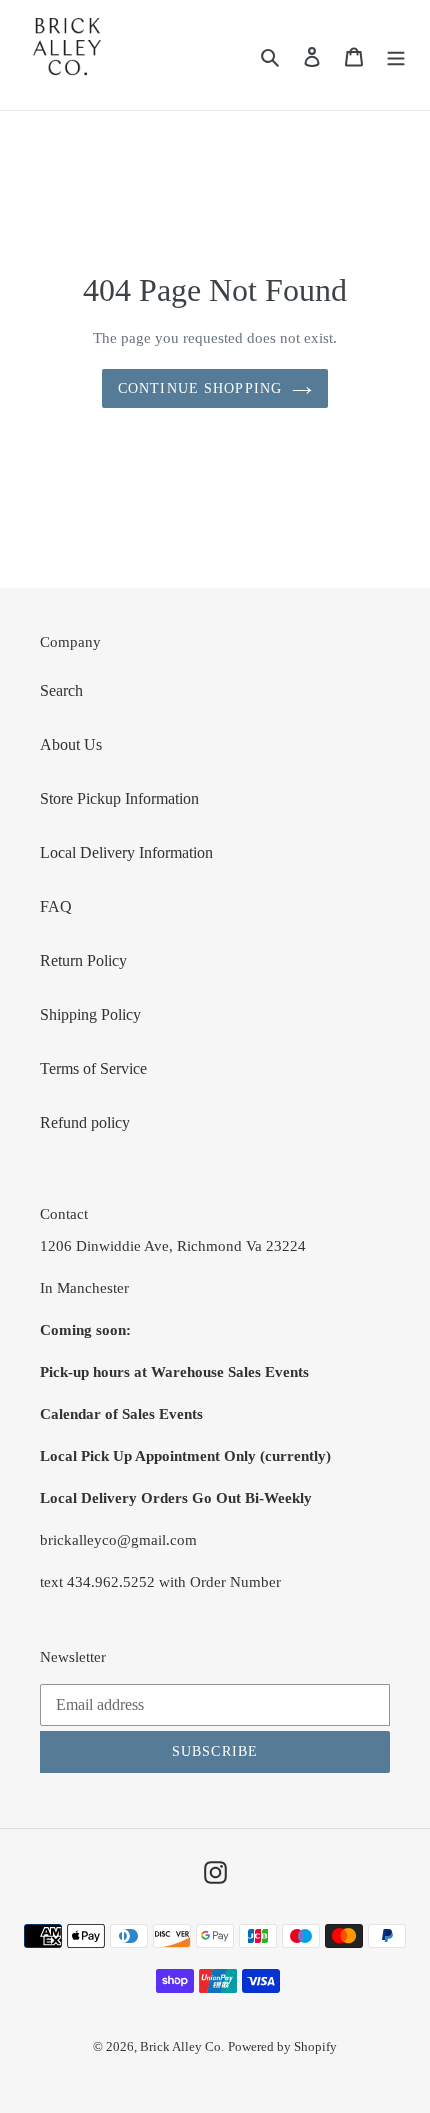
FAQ (56, 906)
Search (61, 690)
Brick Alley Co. (182, 2046)
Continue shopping (200, 388)
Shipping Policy (90, 1014)
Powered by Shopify (282, 2046)
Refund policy (85, 1122)
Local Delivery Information (126, 852)
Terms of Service (93, 1068)
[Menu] (396, 55)
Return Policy (83, 960)
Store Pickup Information (119, 798)
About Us (71, 744)
